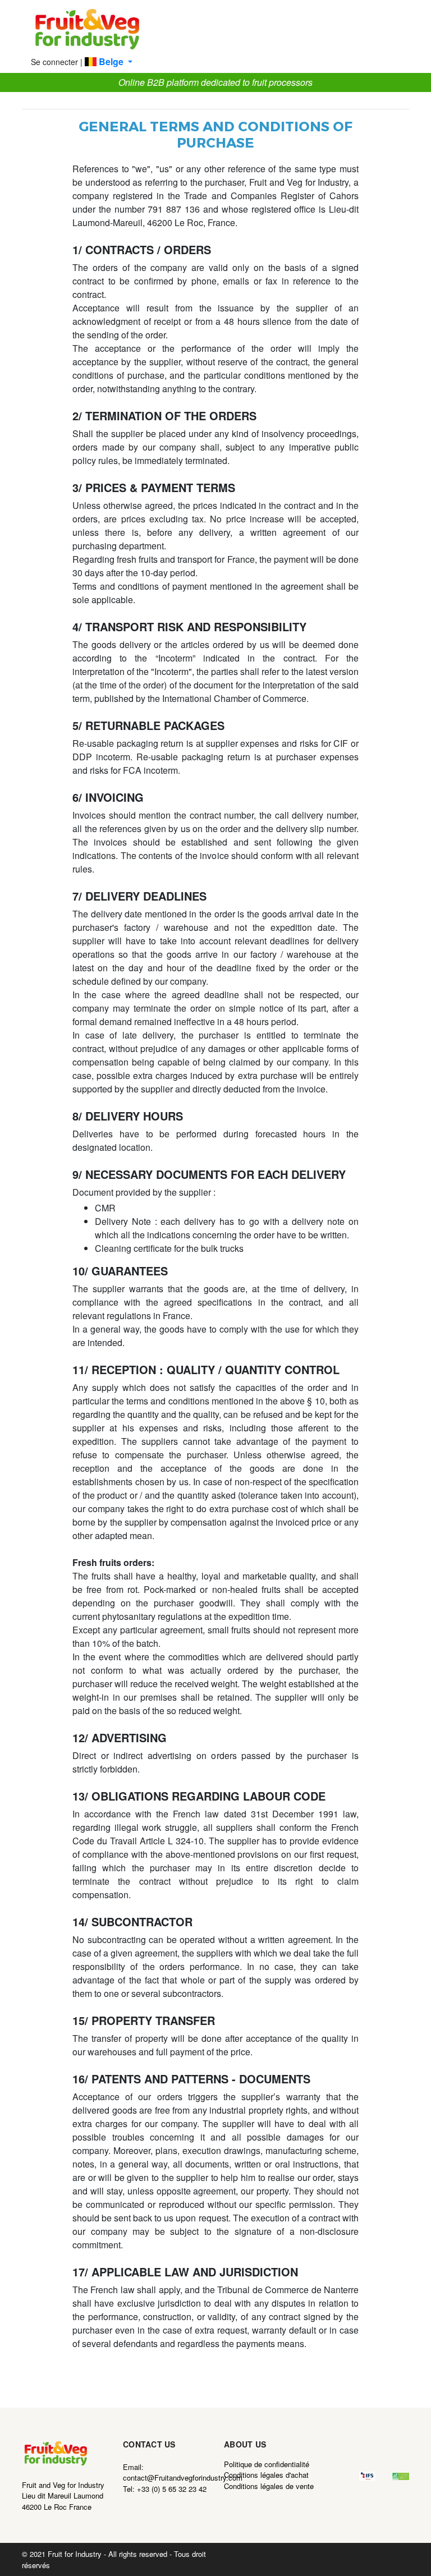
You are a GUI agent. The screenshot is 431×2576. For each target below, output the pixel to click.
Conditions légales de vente (269, 2486)
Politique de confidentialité (267, 2464)
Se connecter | (57, 62)
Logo (87, 30)
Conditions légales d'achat (266, 2475)
